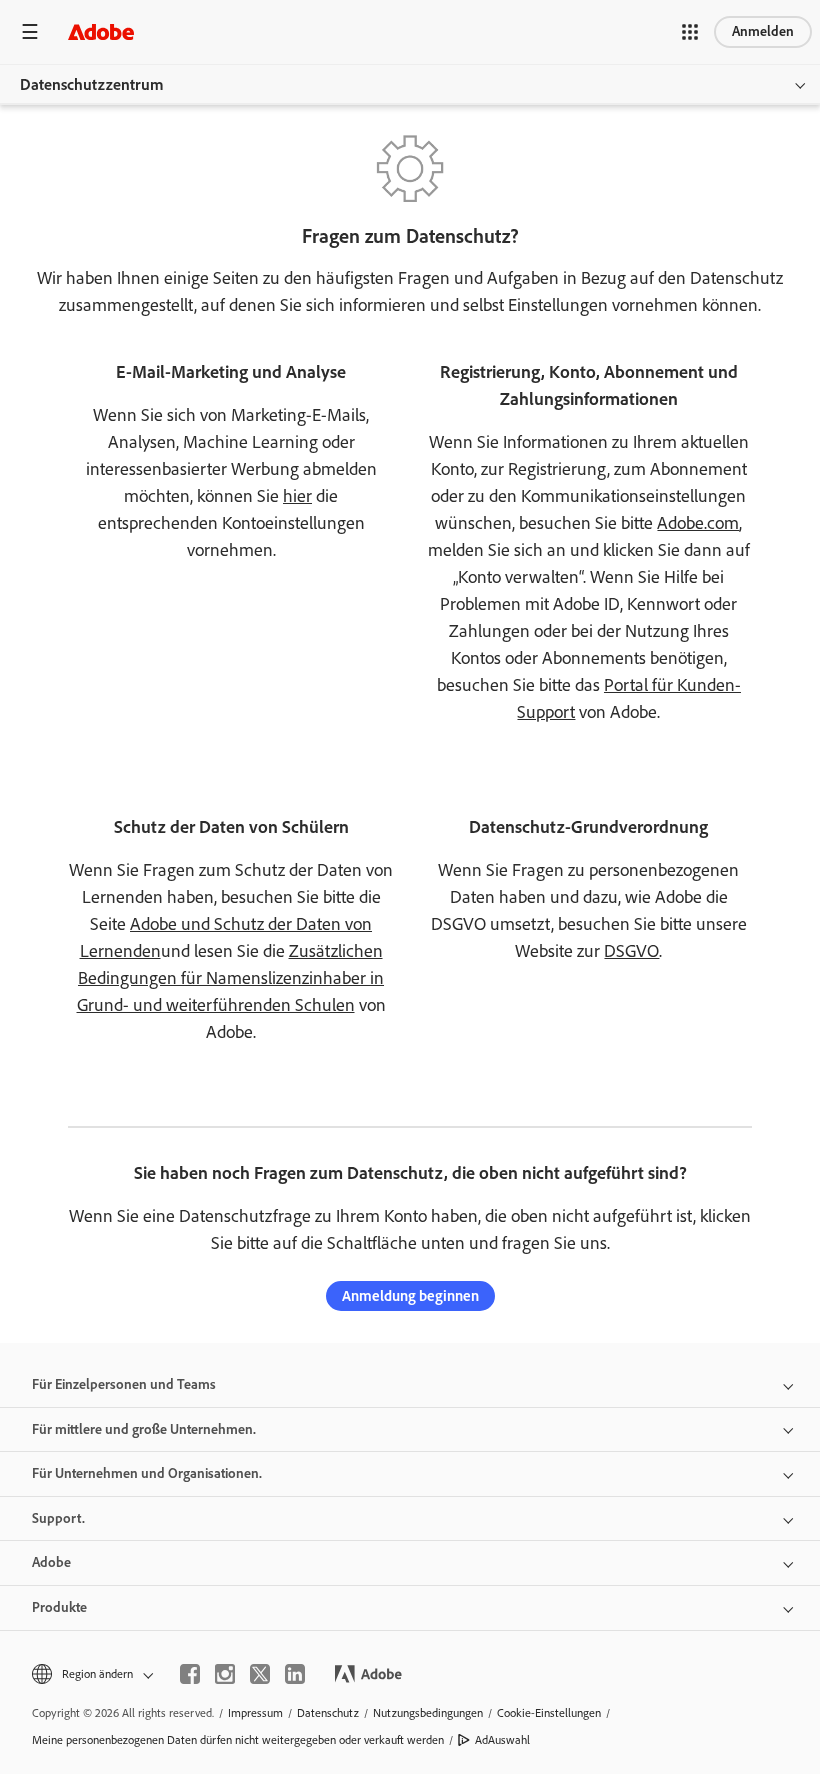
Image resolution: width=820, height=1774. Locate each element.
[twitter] (260, 1674)
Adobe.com (698, 523)
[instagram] (225, 1674)
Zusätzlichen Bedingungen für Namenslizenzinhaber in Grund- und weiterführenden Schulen (231, 978)
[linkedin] (295, 1674)
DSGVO (631, 951)
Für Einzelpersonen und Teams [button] (124, 1384)
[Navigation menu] (30, 31)
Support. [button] (58, 1518)
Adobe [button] (51, 1562)
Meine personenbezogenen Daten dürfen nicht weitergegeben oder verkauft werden (238, 1740)
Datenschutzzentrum (92, 84)
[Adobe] (101, 31)
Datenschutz (328, 1713)
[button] (690, 32)
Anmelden (763, 31)
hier (297, 496)
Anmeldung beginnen (410, 1296)
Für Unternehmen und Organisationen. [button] (147, 1473)
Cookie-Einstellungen (549, 1713)
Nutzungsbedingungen (428, 1713)
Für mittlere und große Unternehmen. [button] (144, 1429)
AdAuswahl (502, 1740)
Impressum (255, 1713)
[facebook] (190, 1674)
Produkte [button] (59, 1607)
